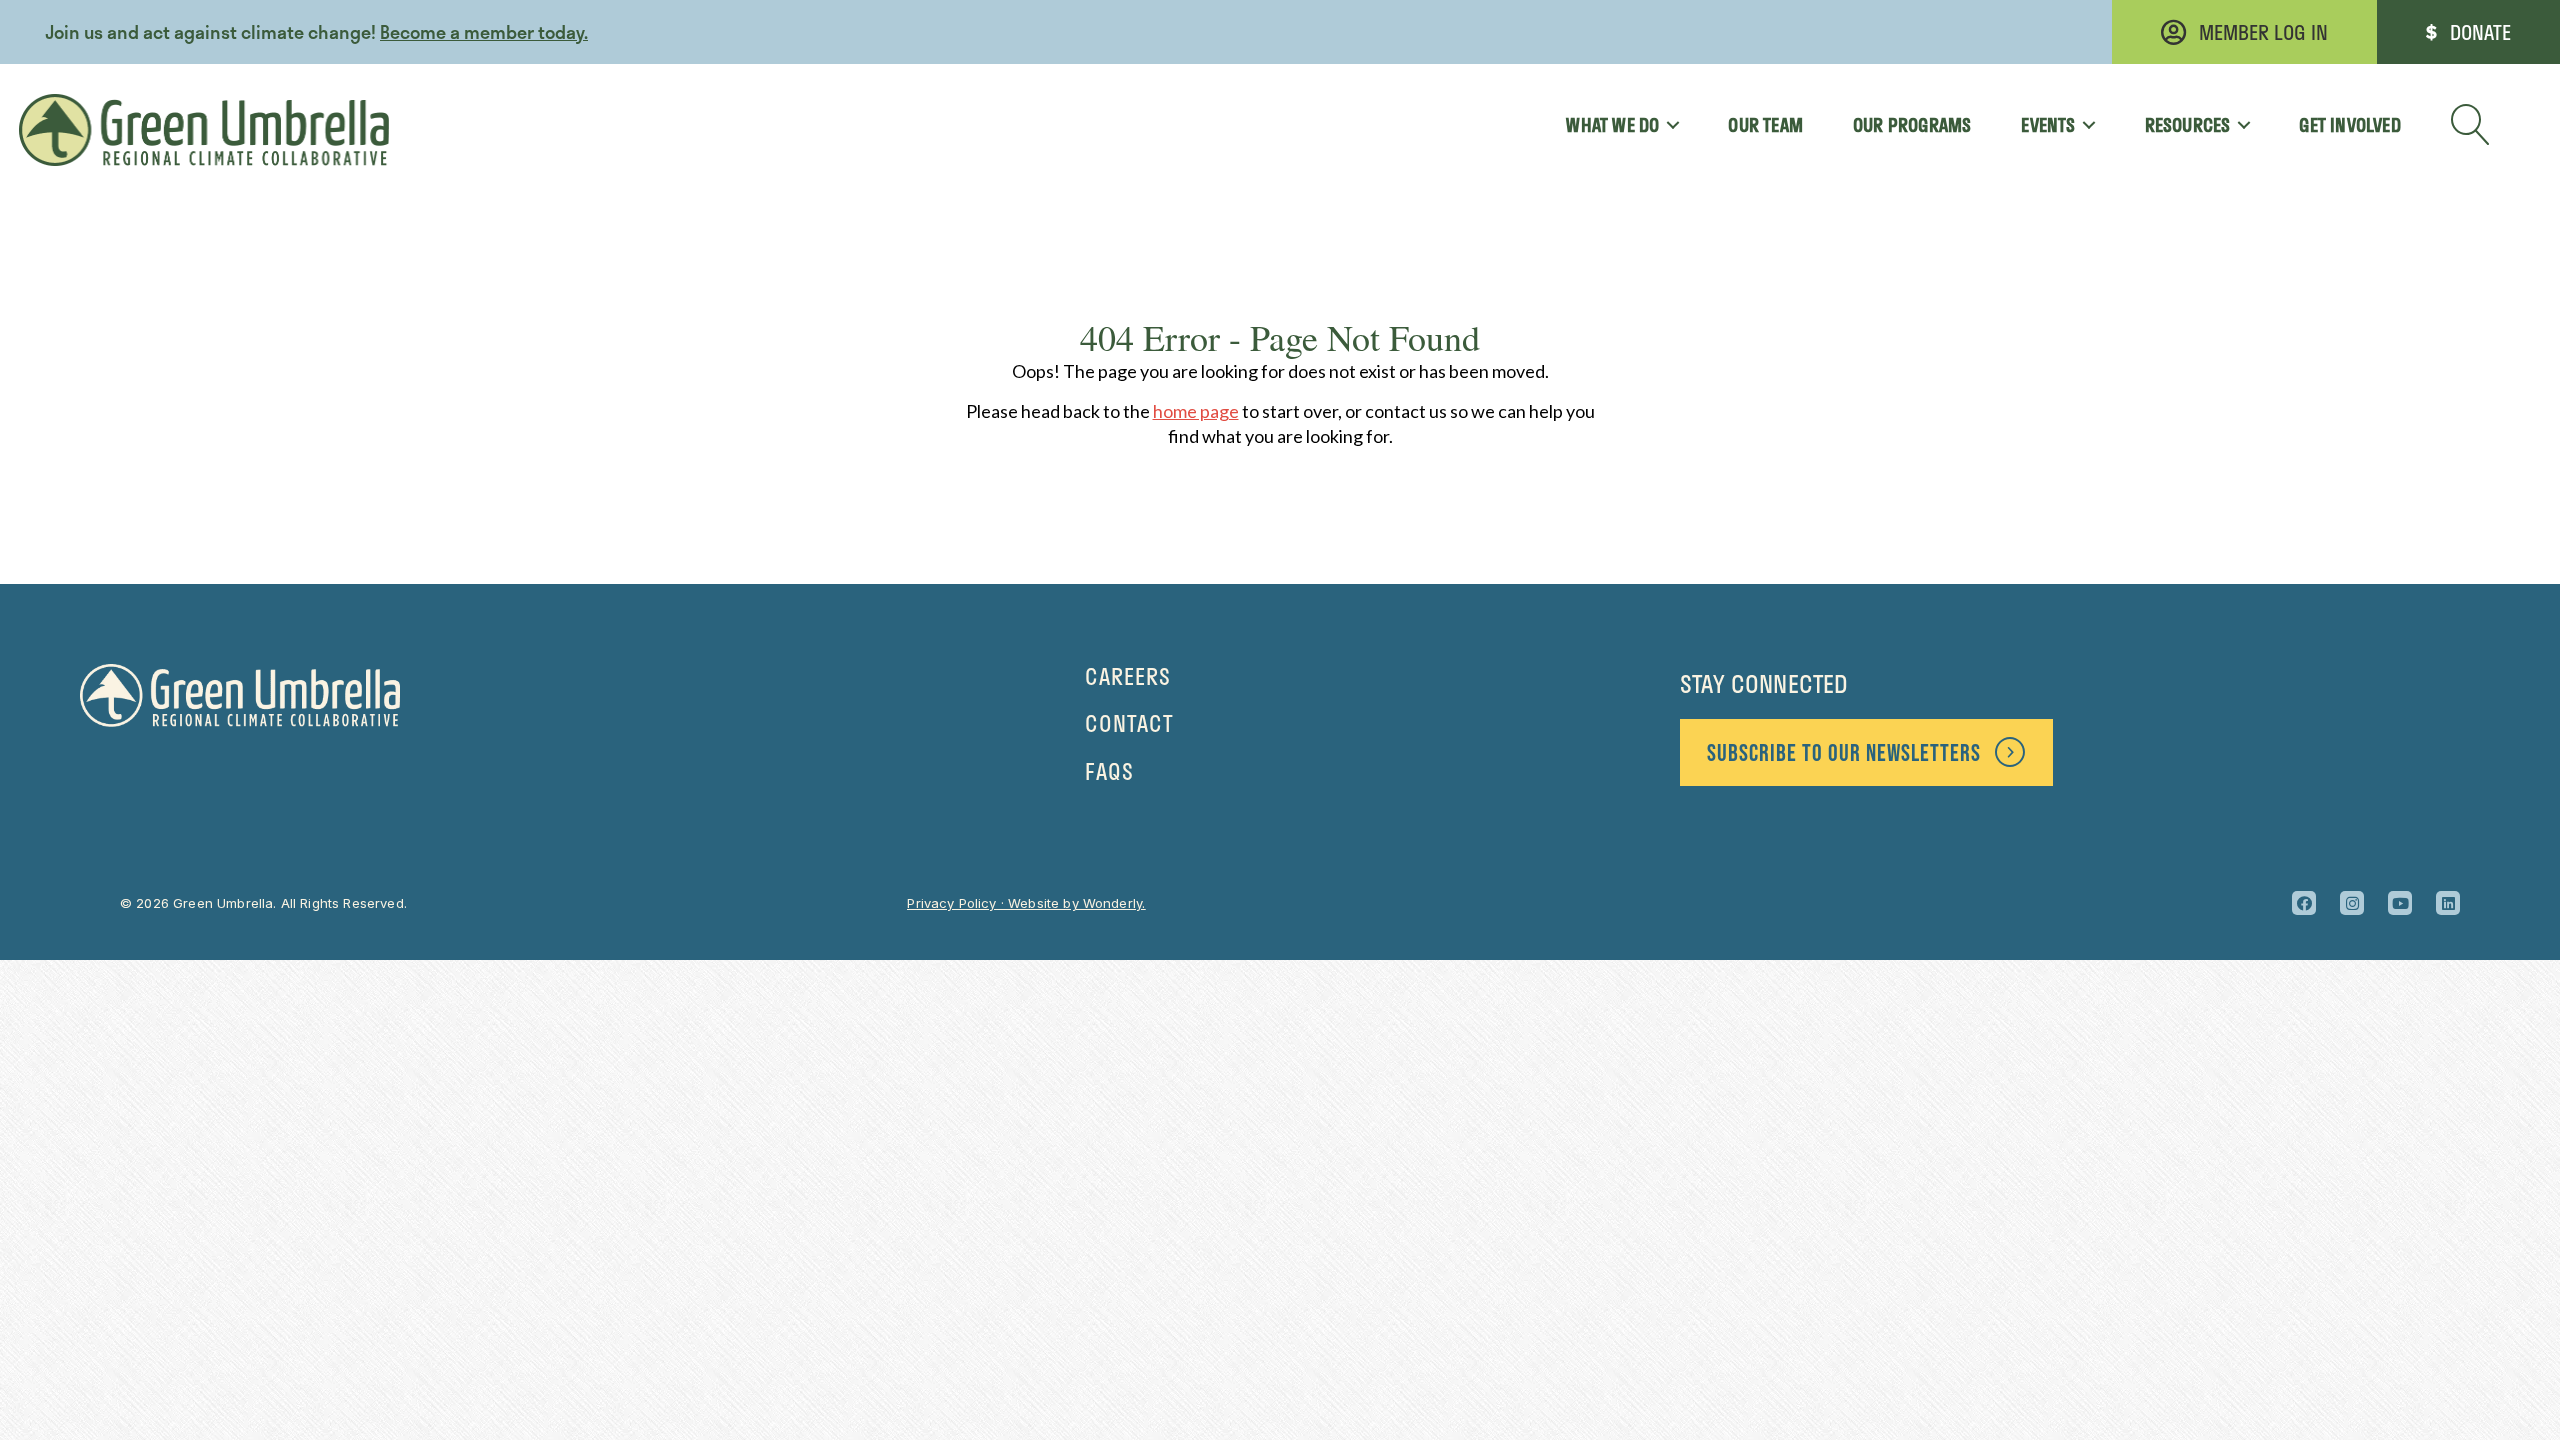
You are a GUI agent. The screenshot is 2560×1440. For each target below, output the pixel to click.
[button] (2471, 125)
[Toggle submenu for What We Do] (1665, 125)
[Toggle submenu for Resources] (2236, 125)
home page (1196, 411)
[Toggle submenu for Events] (2082, 125)
